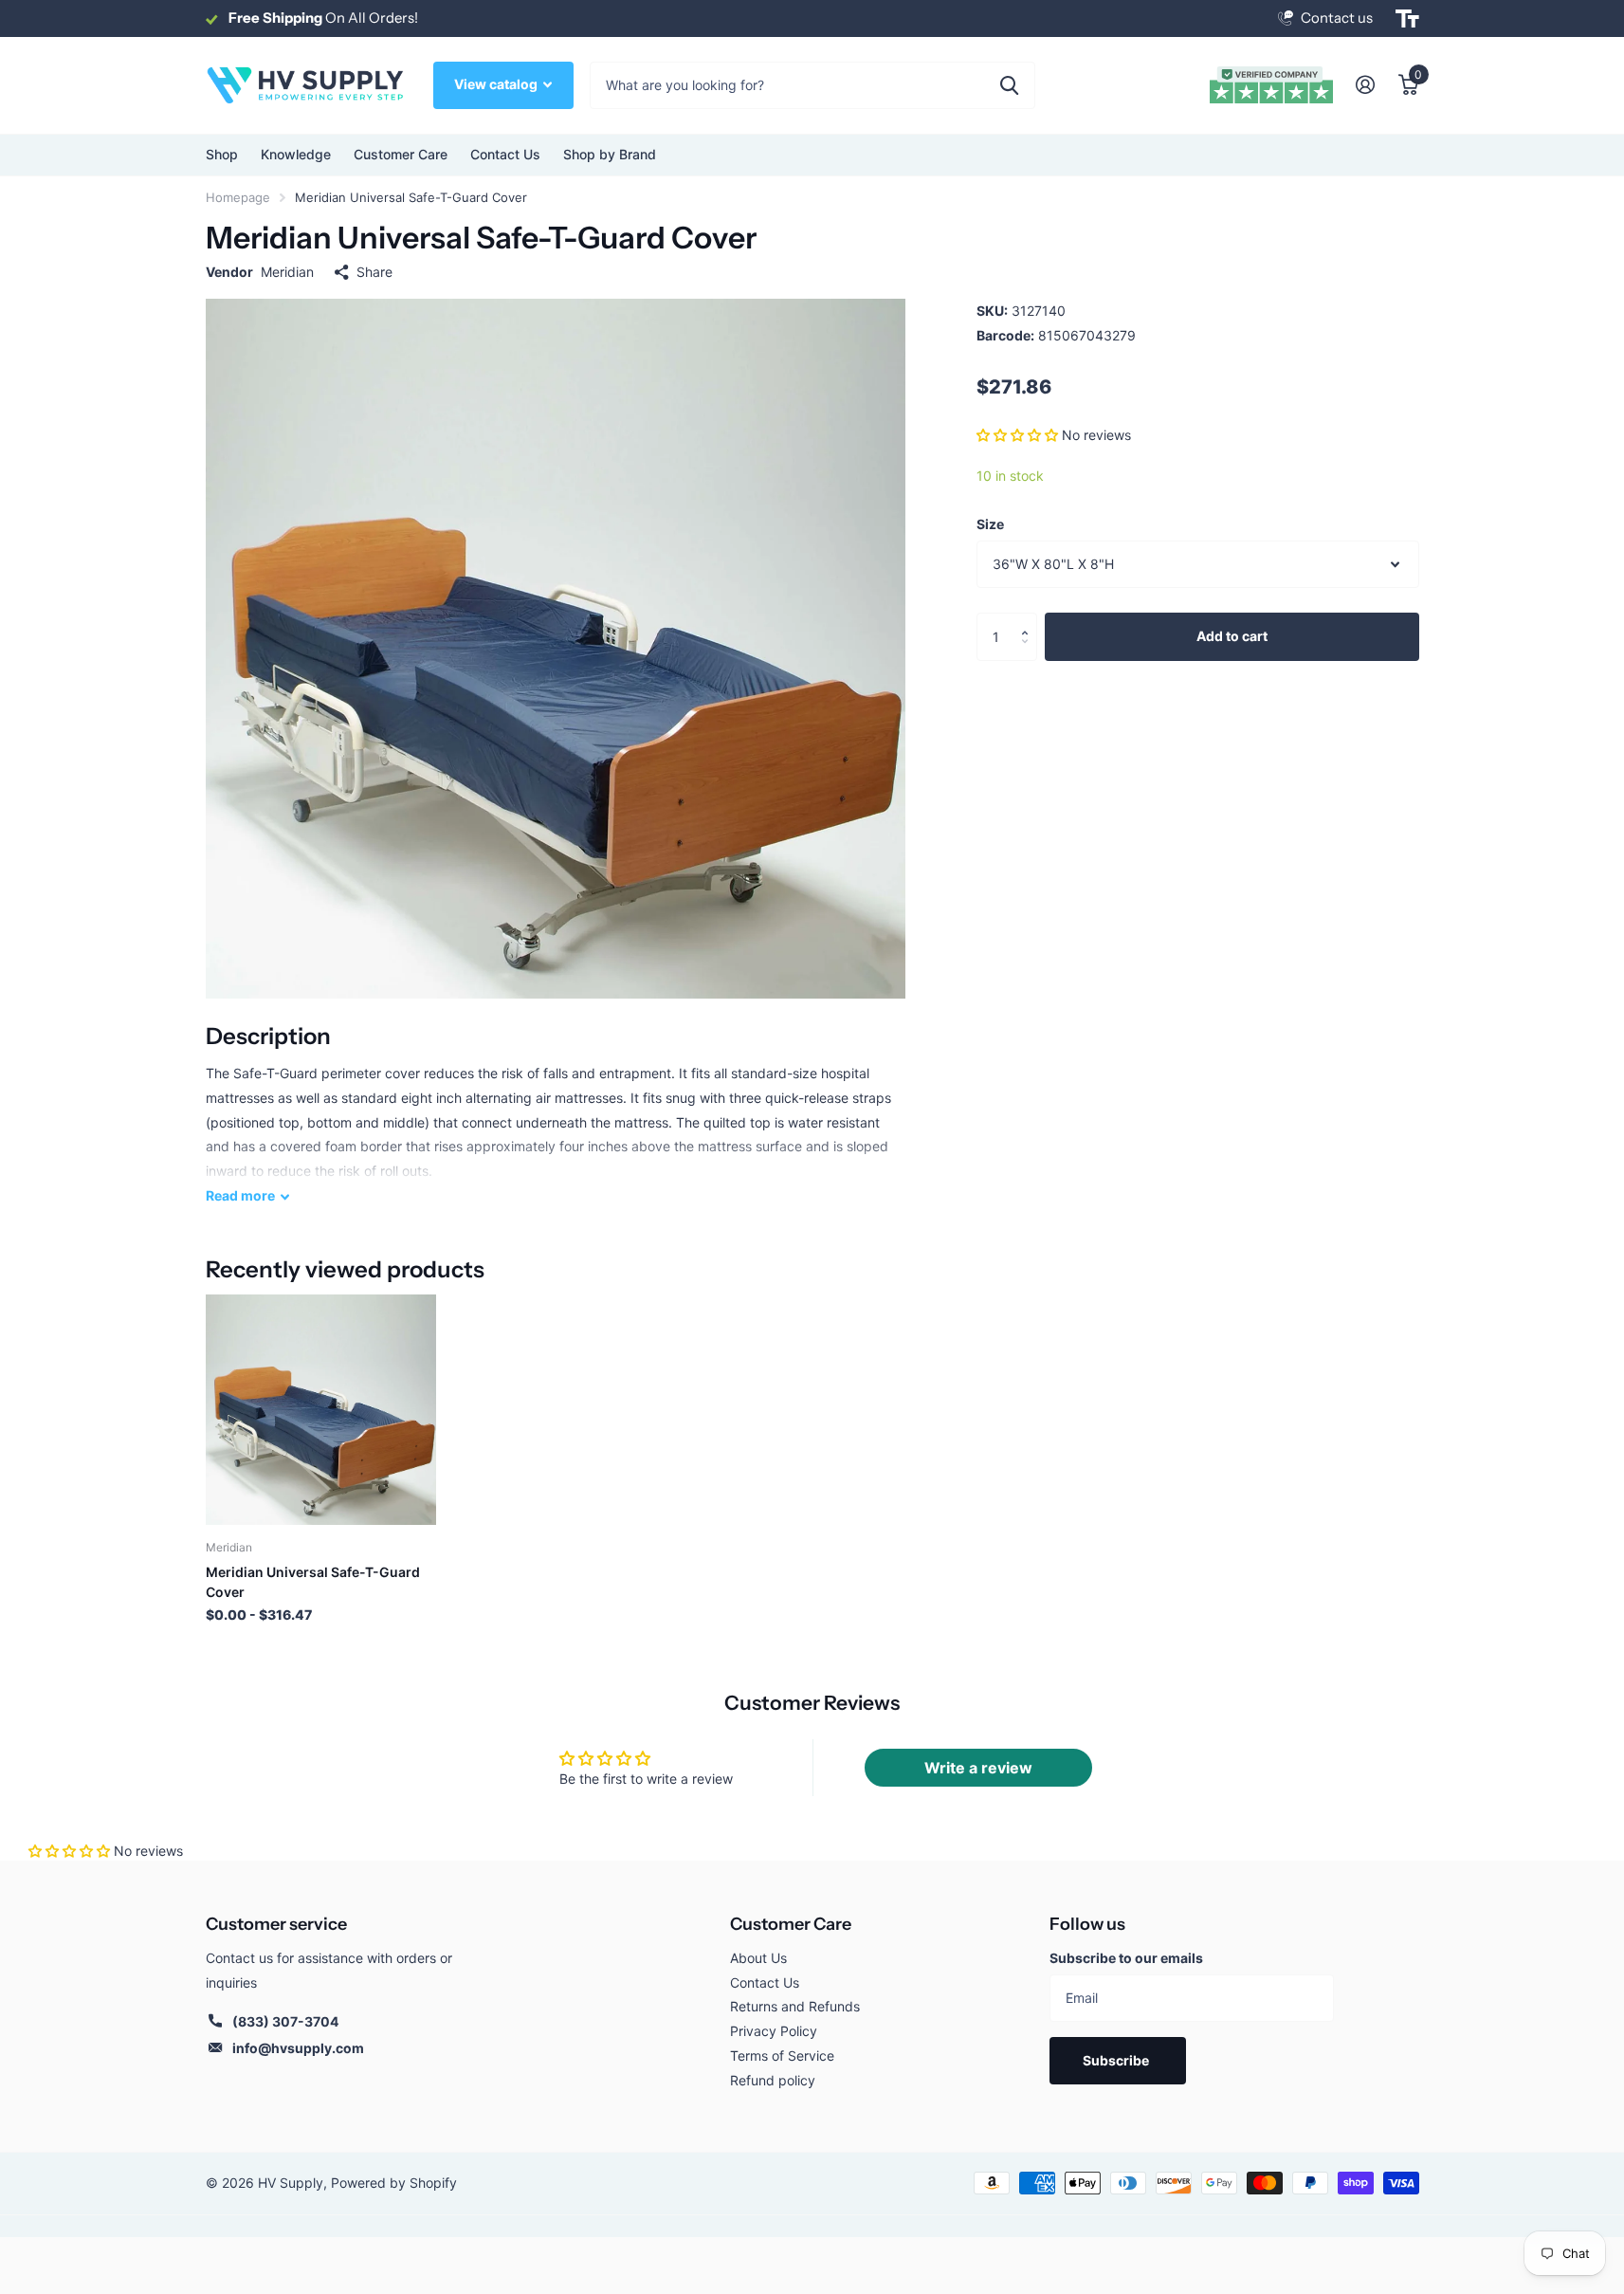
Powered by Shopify (394, 2183)
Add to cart (1232, 636)
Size (990, 524)
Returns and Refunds (795, 2006)
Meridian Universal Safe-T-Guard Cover (313, 1582)
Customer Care (791, 1924)
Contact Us (505, 154)
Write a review (978, 1768)
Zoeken (1009, 85)
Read (240, 1195)
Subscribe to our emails (1126, 1958)
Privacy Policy (774, 2031)
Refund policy (773, 2080)
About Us (758, 1958)
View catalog (497, 84)
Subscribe (1117, 2060)
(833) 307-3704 (285, 2021)
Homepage (238, 197)
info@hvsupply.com (298, 2048)
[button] (1017, 435)
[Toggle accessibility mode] (1407, 19)
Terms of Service (782, 2055)
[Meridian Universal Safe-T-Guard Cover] (321, 1410)
